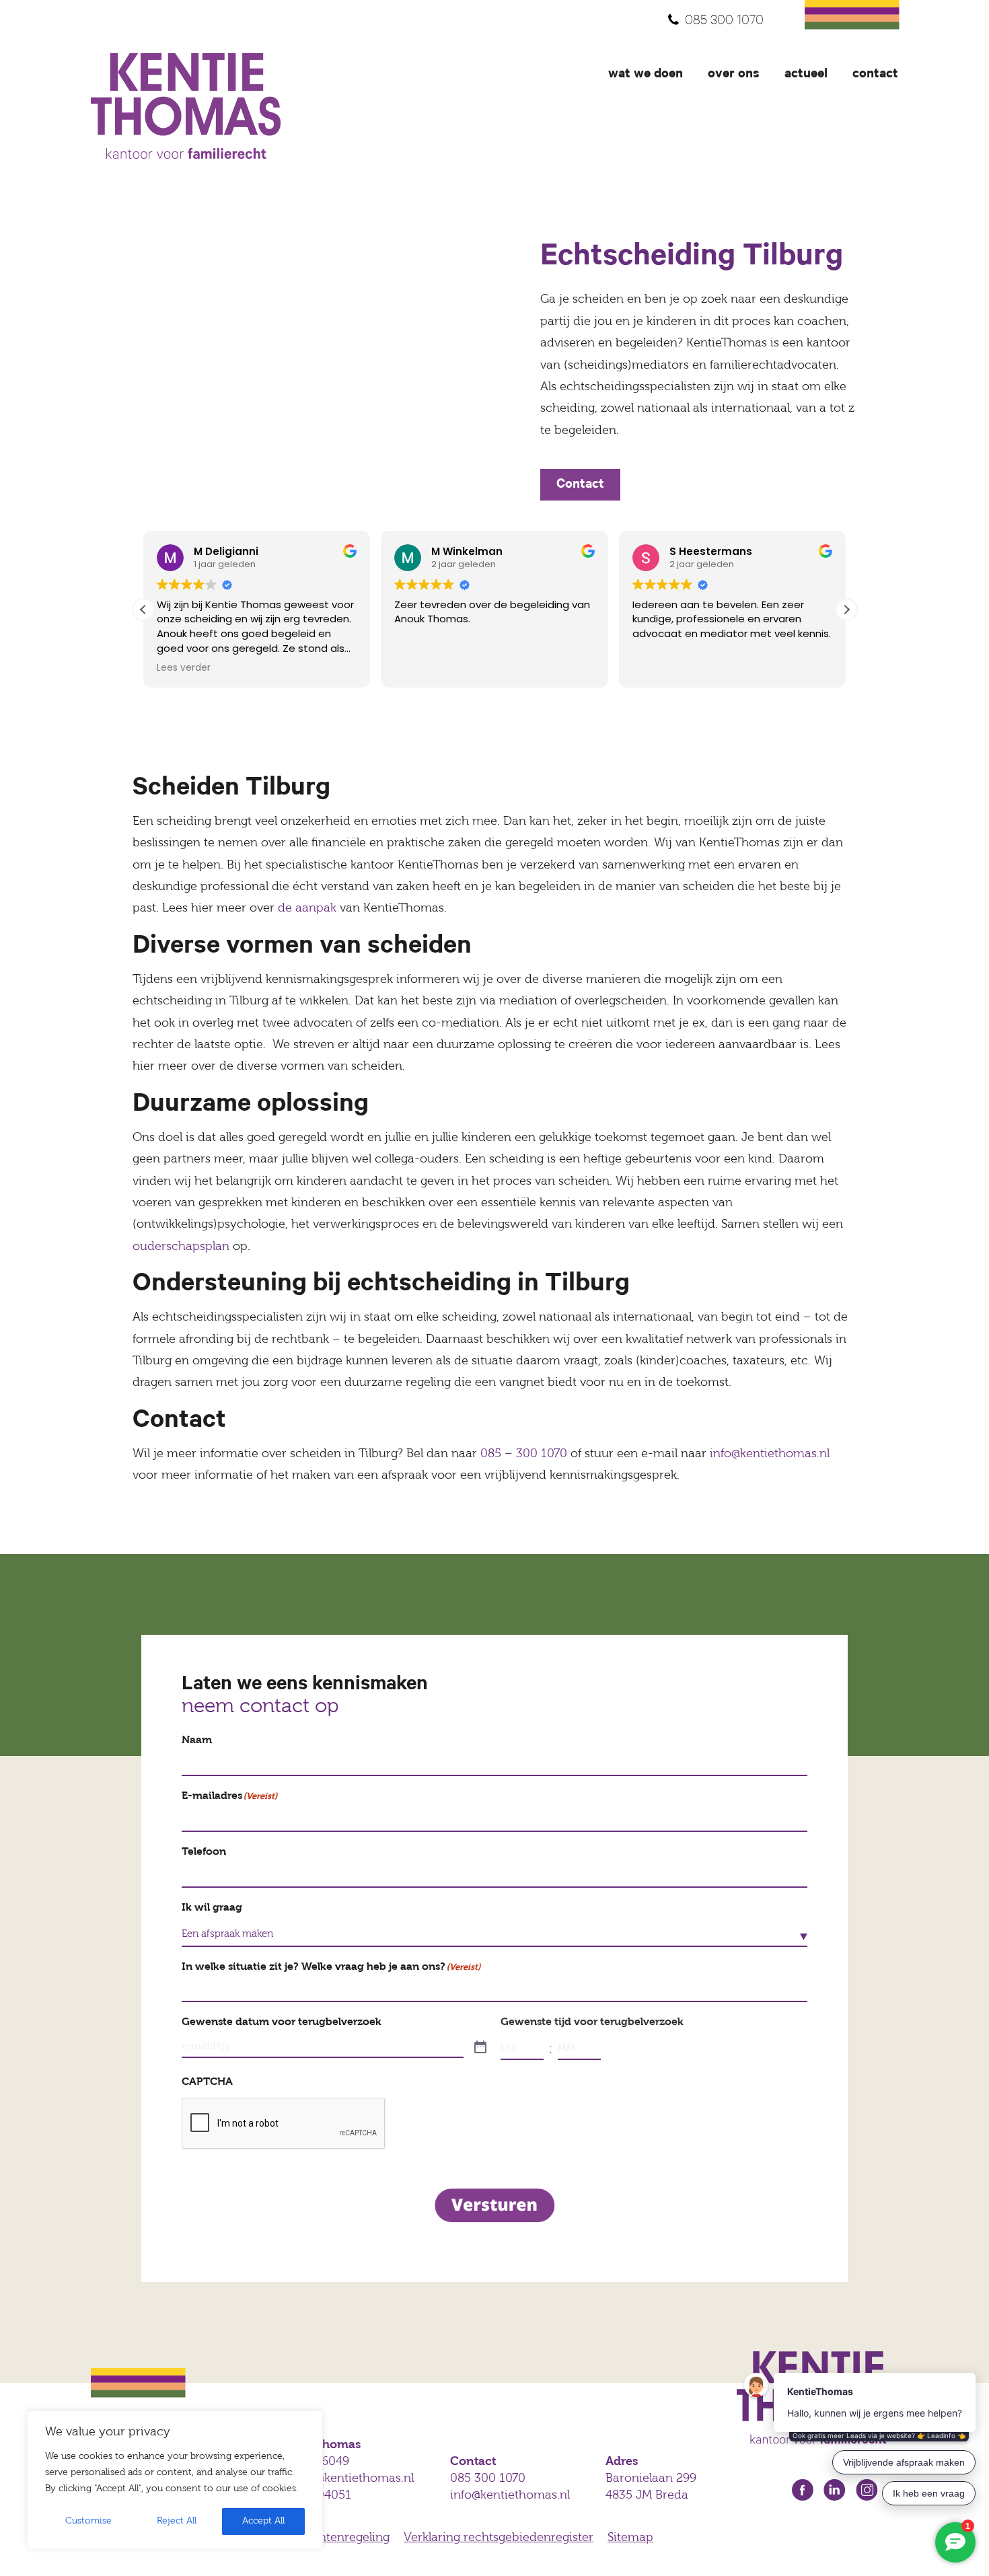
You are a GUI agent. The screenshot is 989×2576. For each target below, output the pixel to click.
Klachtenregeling (342, 2538)
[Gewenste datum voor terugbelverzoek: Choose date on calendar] (480, 2048)
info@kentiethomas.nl (770, 1455)
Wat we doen (646, 75)
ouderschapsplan (181, 1247)
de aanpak (307, 909)
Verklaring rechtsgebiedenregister (499, 2538)
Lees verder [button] (184, 668)
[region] (175, 2480)
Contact (875, 75)
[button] (846, 610)
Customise (88, 2521)
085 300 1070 (724, 22)
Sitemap (630, 2538)
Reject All (177, 2521)
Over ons (734, 75)
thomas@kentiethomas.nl (343, 2479)
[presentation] (284, 2124)
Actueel (806, 75)
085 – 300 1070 (524, 1455)
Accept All (263, 2521)
